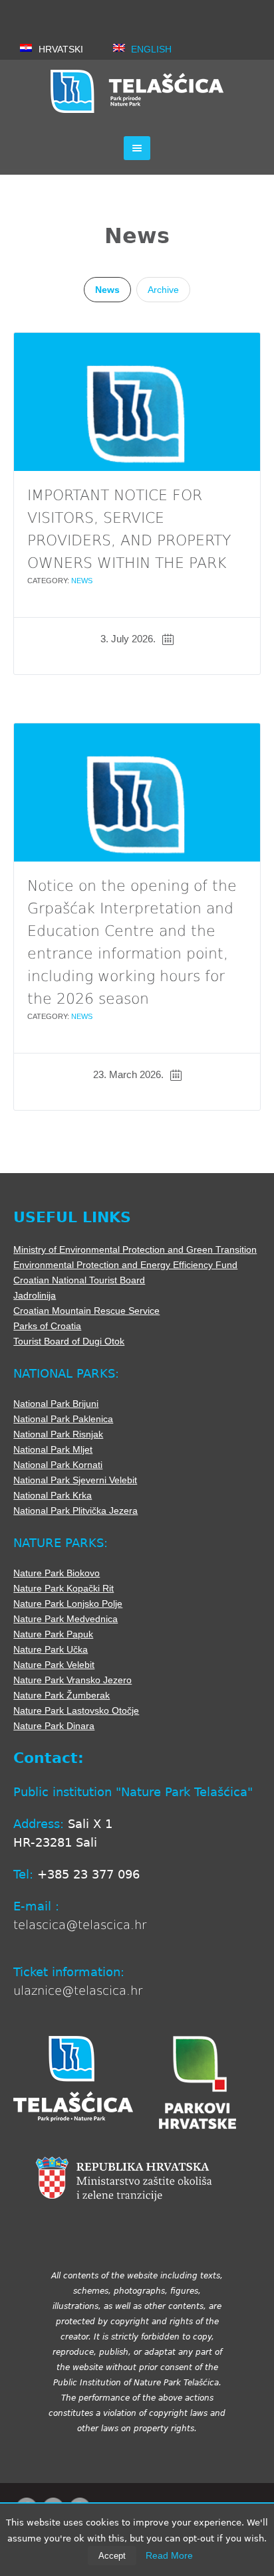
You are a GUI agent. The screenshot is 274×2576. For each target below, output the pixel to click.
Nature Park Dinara (54, 1726)
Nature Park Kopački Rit (64, 1588)
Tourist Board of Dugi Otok (69, 1341)
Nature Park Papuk (53, 1634)
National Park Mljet (53, 1449)
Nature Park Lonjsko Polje (68, 1604)
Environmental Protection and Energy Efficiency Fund (125, 1265)
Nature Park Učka (51, 1649)
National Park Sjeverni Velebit (75, 1480)
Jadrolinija (35, 1295)
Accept (112, 2556)
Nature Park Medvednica (66, 1619)
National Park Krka (53, 1495)
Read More (169, 2555)
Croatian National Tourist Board (79, 1280)
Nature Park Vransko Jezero (72, 1680)
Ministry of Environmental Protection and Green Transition (135, 1249)
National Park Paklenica (63, 1419)
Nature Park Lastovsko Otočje (76, 1710)
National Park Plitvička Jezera (75, 1511)
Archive (163, 290)
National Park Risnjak (58, 1434)
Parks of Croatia (47, 1326)
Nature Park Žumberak (62, 1695)
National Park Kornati (58, 1465)
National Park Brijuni (56, 1404)
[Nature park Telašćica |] (137, 91)
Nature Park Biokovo (57, 1573)
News (107, 290)
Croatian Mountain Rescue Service (86, 1311)
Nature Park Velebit (54, 1665)
